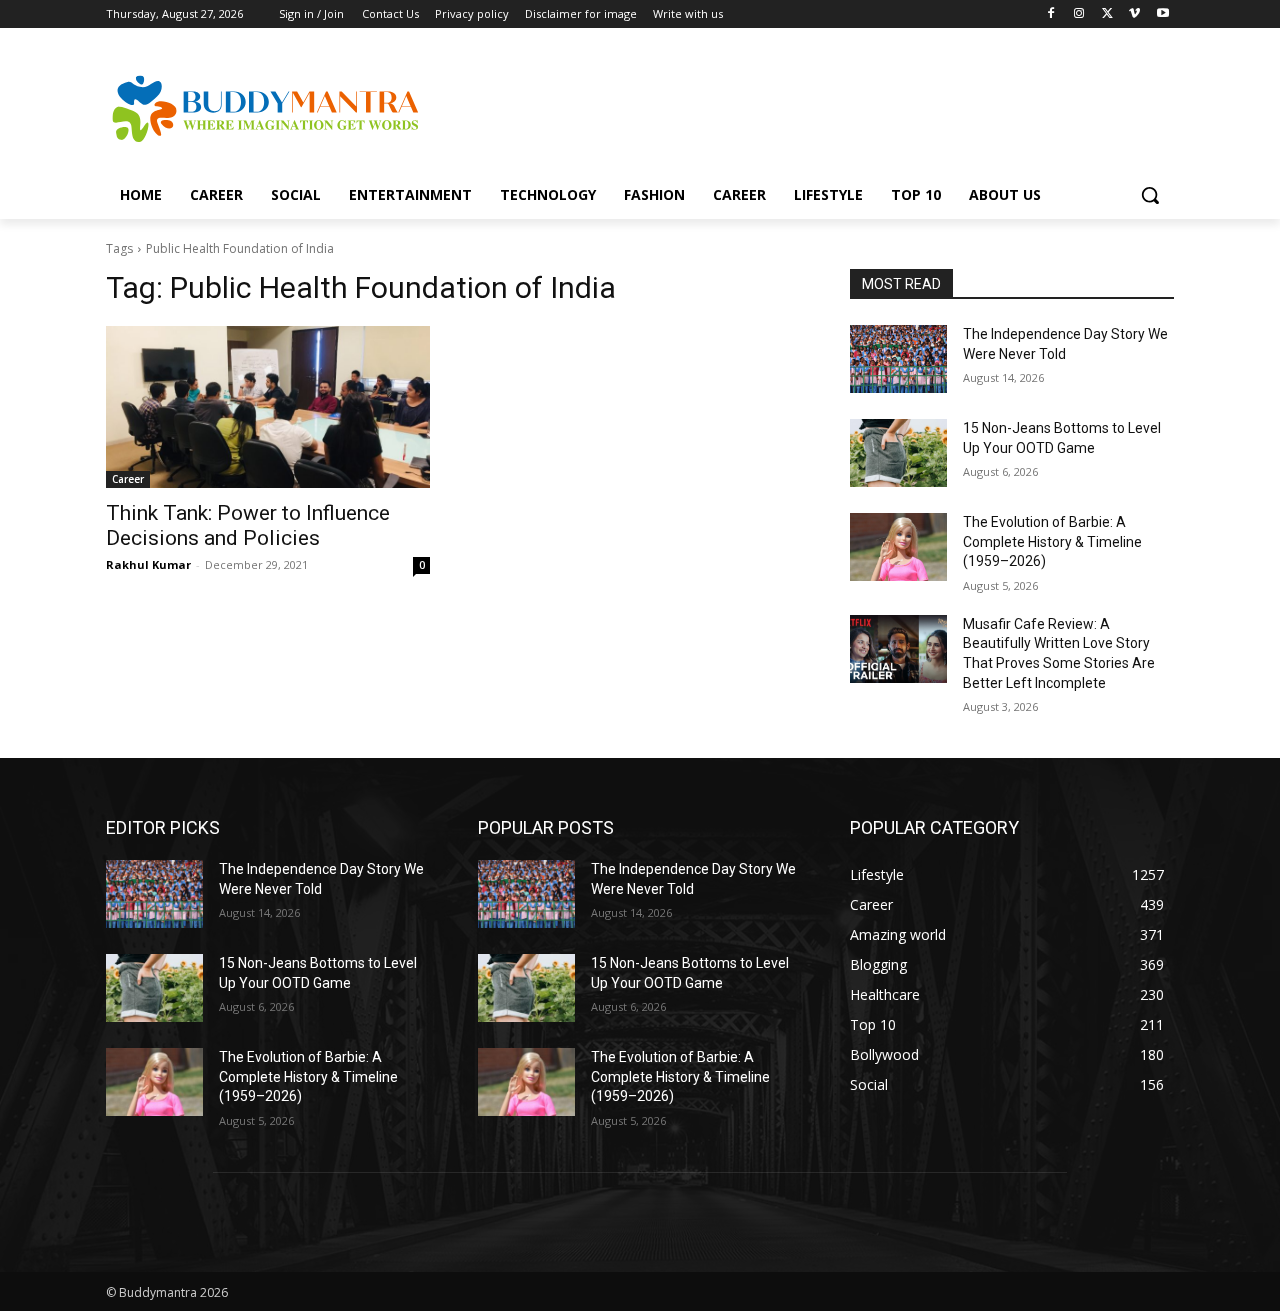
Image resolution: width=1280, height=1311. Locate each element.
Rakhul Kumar (148, 564)
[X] (1107, 14)
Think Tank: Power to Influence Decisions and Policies (248, 525)
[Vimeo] (1134, 14)
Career (128, 479)
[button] (1150, 195)
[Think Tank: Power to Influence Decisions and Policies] (268, 407)
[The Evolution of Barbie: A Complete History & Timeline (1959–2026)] (898, 547)
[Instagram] (1079, 14)
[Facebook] (1051, 14)
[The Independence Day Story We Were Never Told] (898, 359)
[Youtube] (1162, 14)
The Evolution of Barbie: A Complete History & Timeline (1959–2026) (1052, 541)
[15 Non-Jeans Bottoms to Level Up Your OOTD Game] (898, 453)
